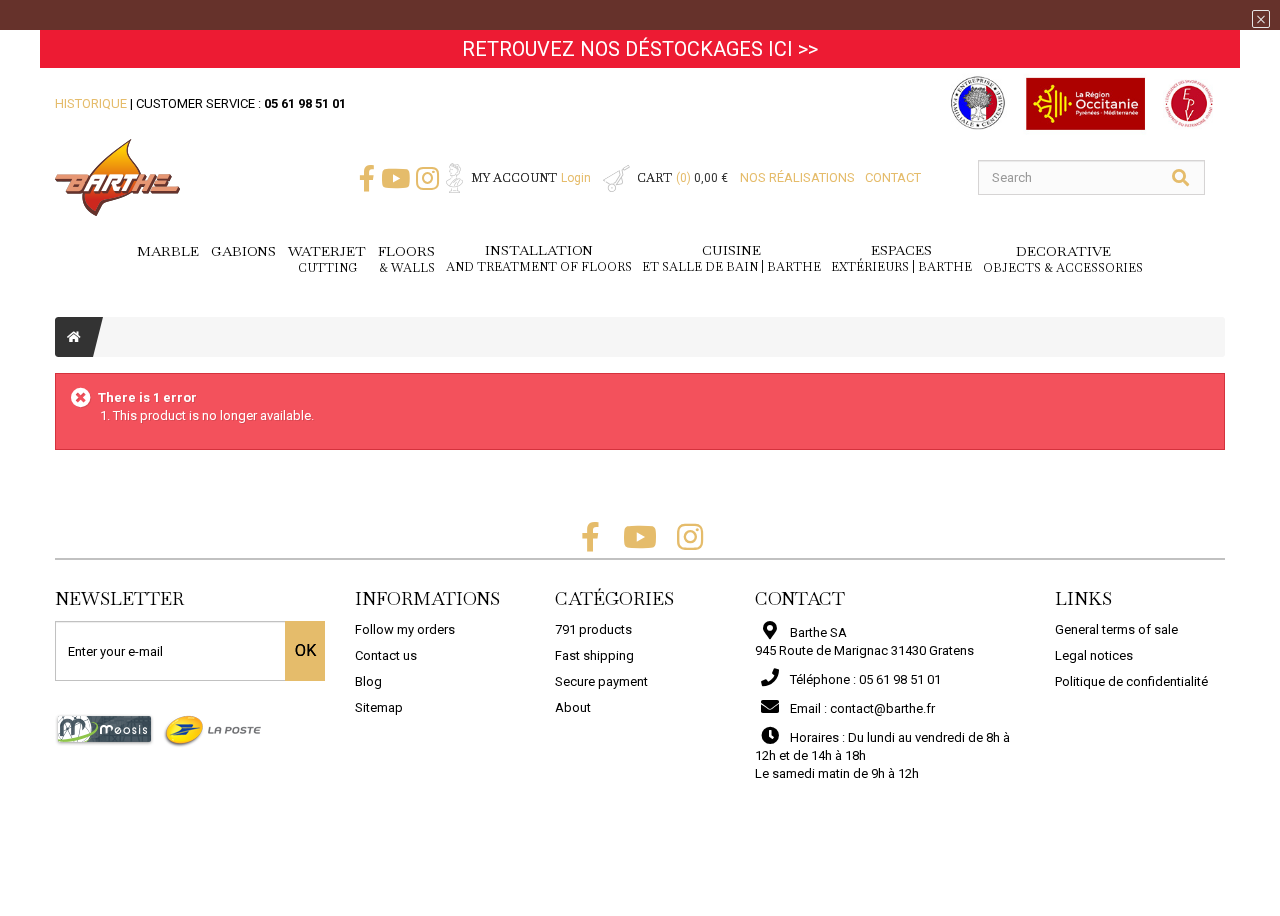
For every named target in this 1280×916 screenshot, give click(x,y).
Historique (91, 103)
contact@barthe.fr (882, 708)
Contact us (386, 655)
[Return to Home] (74, 337)
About (573, 707)
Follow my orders (405, 629)
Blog (368, 681)
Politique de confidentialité (1131, 681)
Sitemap (379, 707)
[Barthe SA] (117, 177)
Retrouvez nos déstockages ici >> (640, 49)
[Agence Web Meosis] (104, 729)
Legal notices (1094, 655)
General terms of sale (1116, 629)
